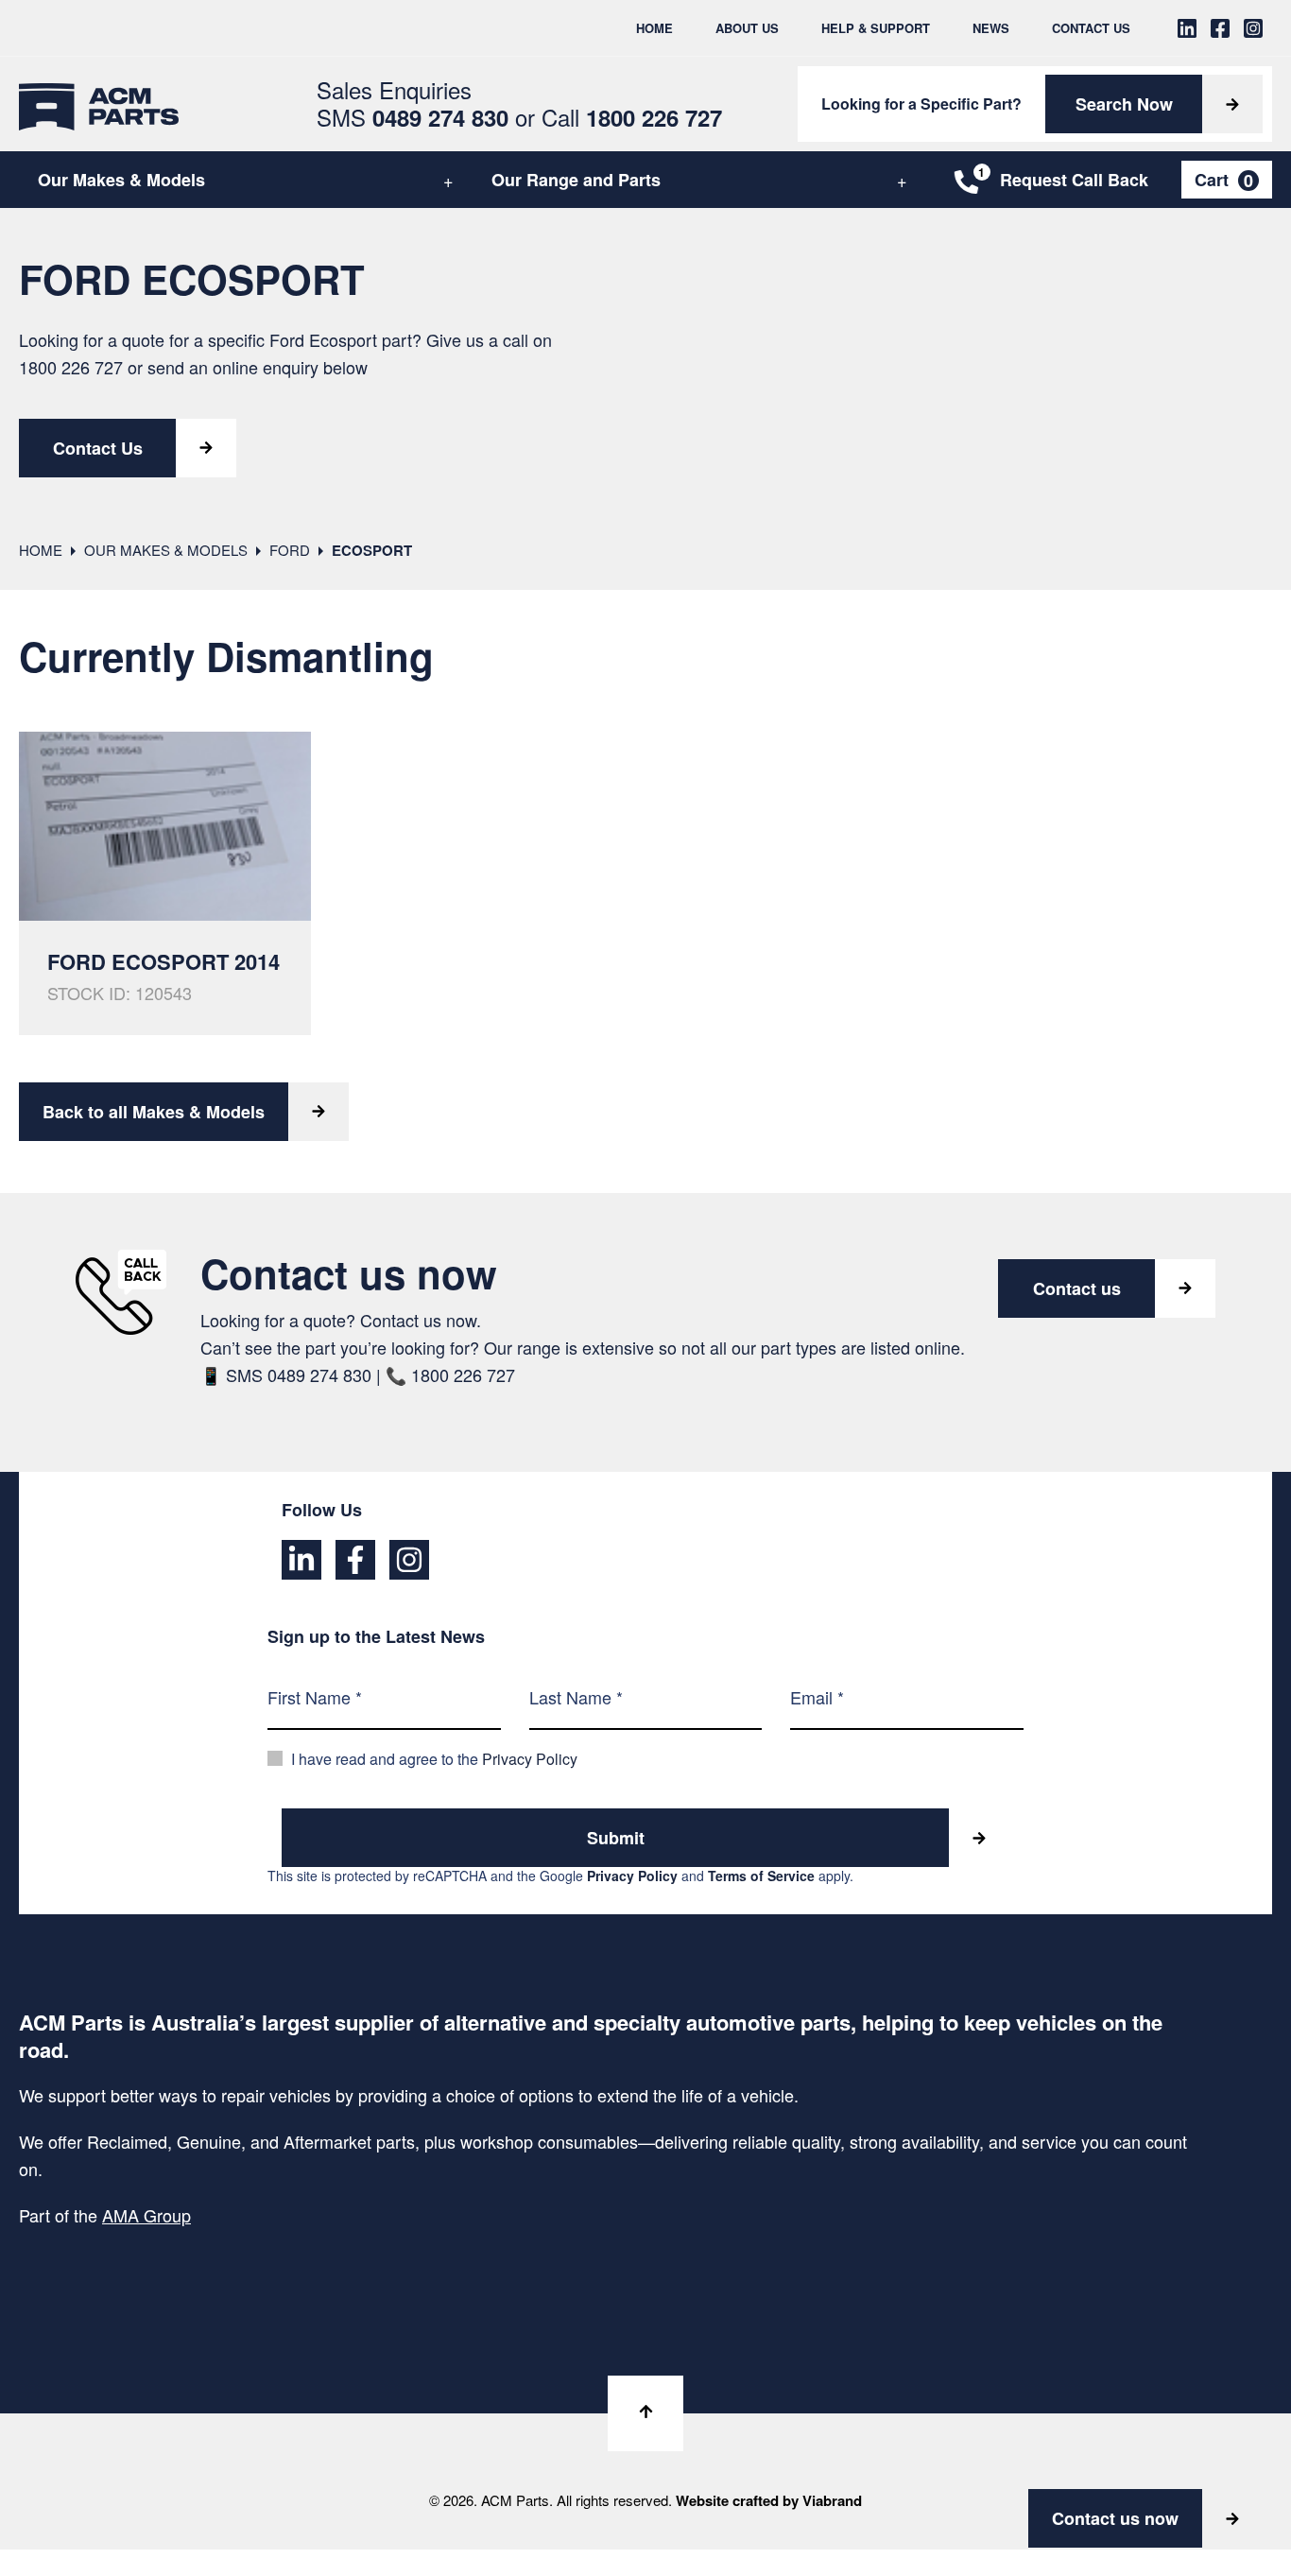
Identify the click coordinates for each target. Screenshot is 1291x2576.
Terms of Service (761, 1876)
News (991, 28)
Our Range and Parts (576, 180)
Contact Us (1091, 28)
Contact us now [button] (1115, 2518)
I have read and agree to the (434, 1759)
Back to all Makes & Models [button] (154, 1112)
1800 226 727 (71, 367)
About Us (747, 28)
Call (632, 117)
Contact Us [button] (98, 448)
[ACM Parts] (99, 104)
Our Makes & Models (121, 180)
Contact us (1077, 1288)
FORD (290, 550)
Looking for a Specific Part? (921, 104)
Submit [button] (616, 1838)
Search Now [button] (1124, 104)
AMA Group (146, 2215)
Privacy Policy (530, 1759)
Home (654, 28)
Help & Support (876, 28)
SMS (413, 117)
